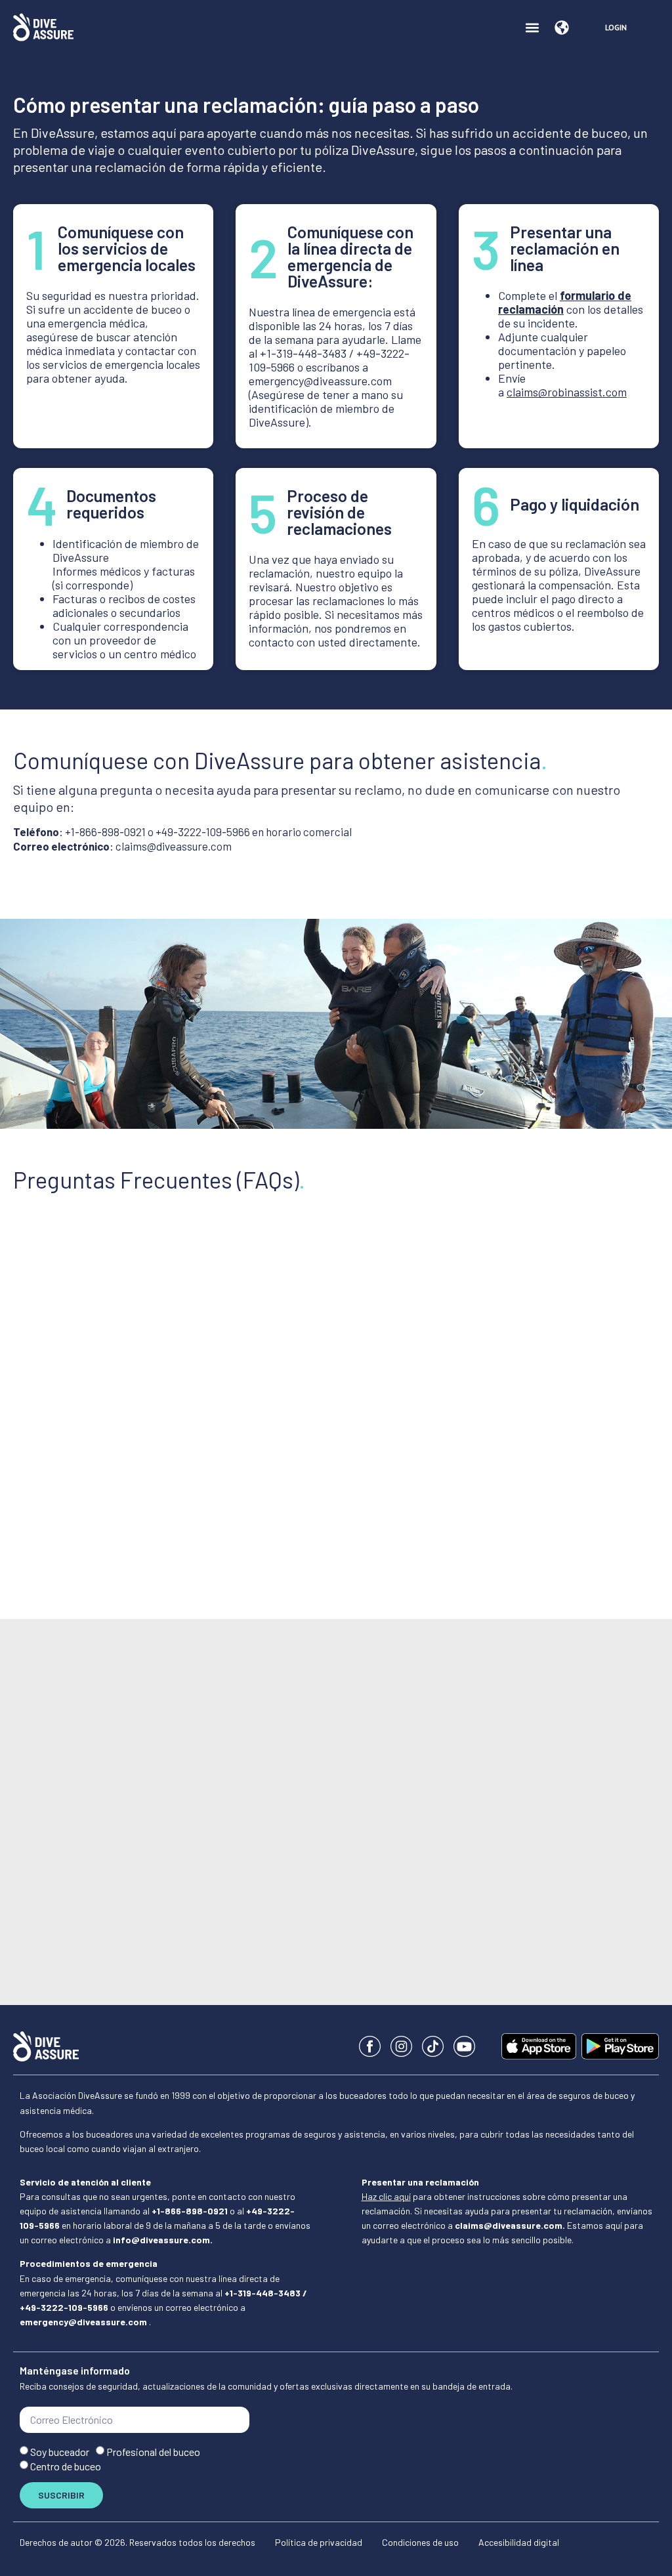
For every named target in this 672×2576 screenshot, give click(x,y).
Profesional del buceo (153, 2452)
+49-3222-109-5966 (203, 832)
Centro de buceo (66, 2466)
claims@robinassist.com (567, 392)
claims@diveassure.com (174, 846)
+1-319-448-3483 (303, 353)
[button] (532, 27)
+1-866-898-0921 (105, 832)
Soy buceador (60, 2452)
